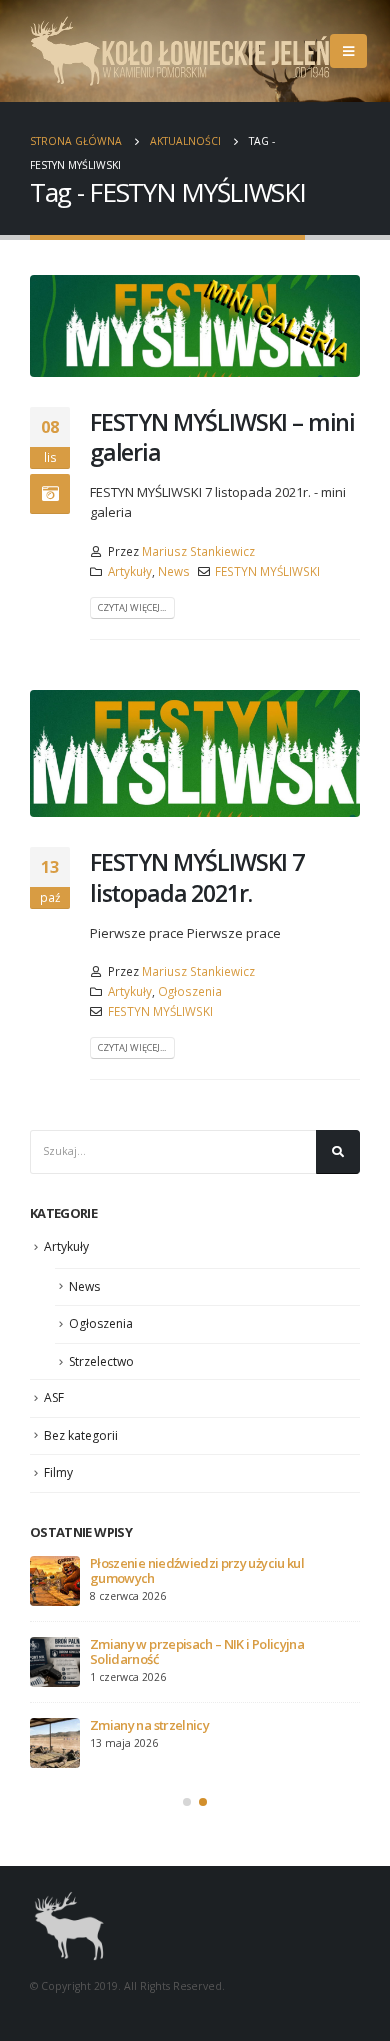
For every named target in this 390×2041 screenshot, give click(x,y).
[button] (187, 1802)
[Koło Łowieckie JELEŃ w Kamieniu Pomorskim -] (180, 51)
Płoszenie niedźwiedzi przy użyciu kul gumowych (197, 1570)
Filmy (58, 1472)
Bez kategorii (81, 1435)
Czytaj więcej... (132, 607)
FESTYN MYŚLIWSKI (267, 571)
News (174, 571)
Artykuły (130, 571)
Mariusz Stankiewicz (198, 551)
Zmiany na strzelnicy (149, 1725)
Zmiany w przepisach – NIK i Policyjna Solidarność (197, 1651)
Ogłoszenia (190, 991)
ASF (54, 1397)
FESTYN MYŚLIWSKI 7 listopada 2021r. (197, 877)
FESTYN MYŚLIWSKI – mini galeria (222, 437)
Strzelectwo (101, 1361)
